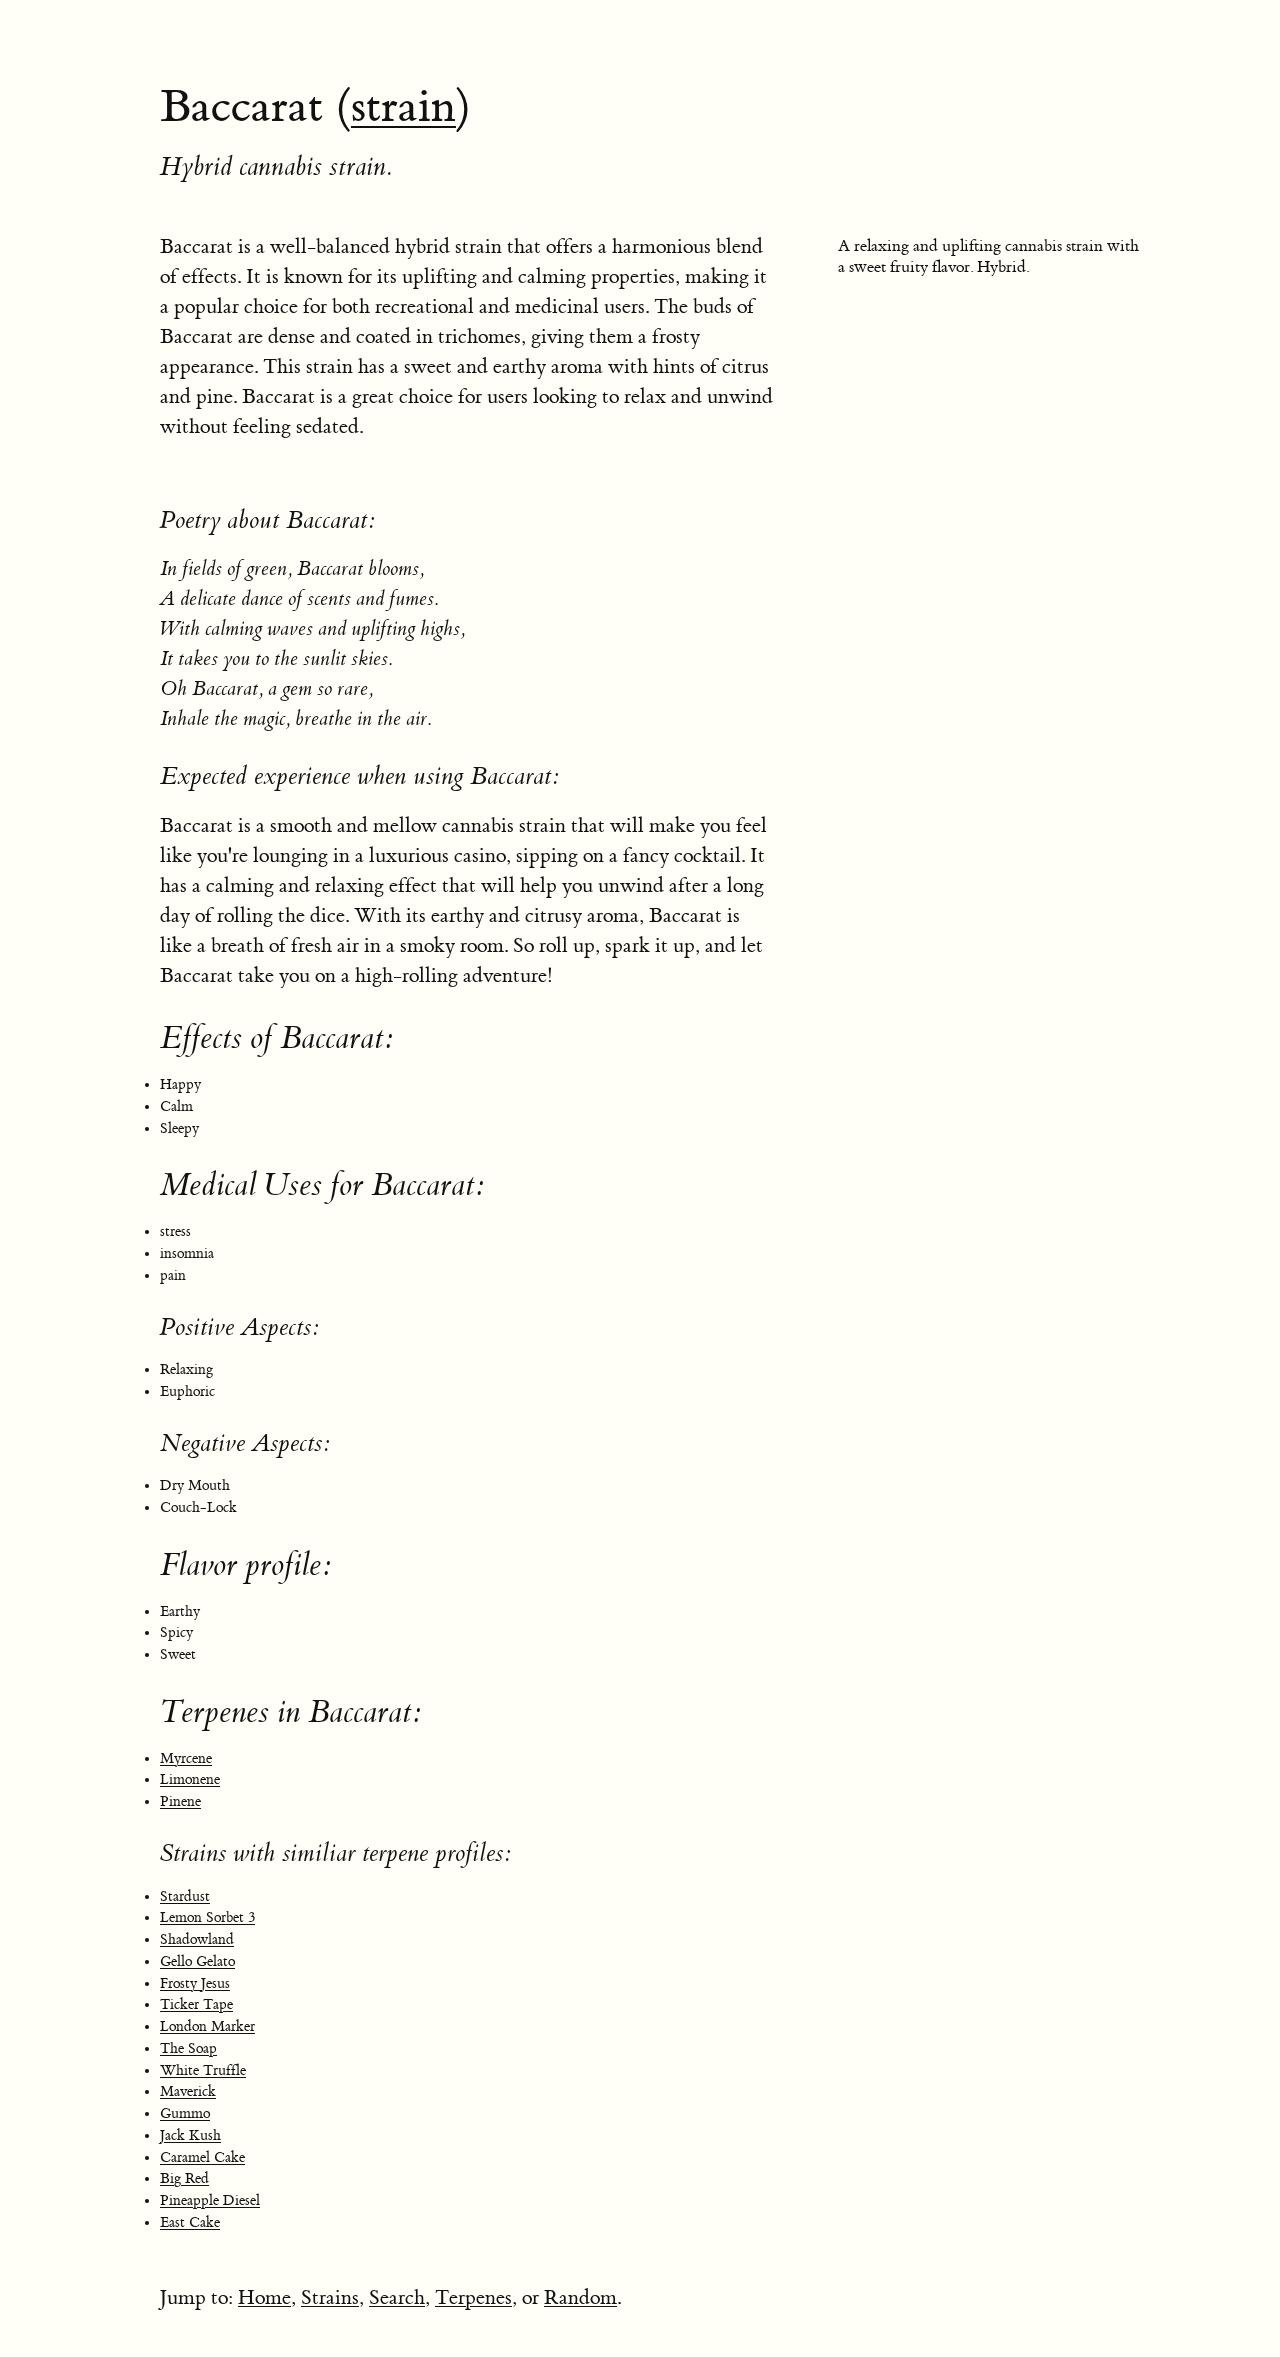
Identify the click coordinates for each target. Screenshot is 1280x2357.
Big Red (184, 2179)
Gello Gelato (197, 1962)
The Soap (188, 2049)
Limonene (190, 1780)
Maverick (188, 2092)
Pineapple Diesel (210, 2201)
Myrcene (186, 1759)
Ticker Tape (196, 2005)
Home (264, 2297)
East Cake (190, 2223)
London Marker (207, 2027)
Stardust (185, 1897)
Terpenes (473, 2297)
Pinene (180, 1802)
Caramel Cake (202, 2158)
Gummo (185, 2114)
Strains (330, 2297)
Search (397, 2297)
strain (403, 107)
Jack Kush (190, 2136)
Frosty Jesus (195, 1984)
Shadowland (197, 1940)
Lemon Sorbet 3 (207, 1918)
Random (580, 2297)
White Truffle (203, 2071)
